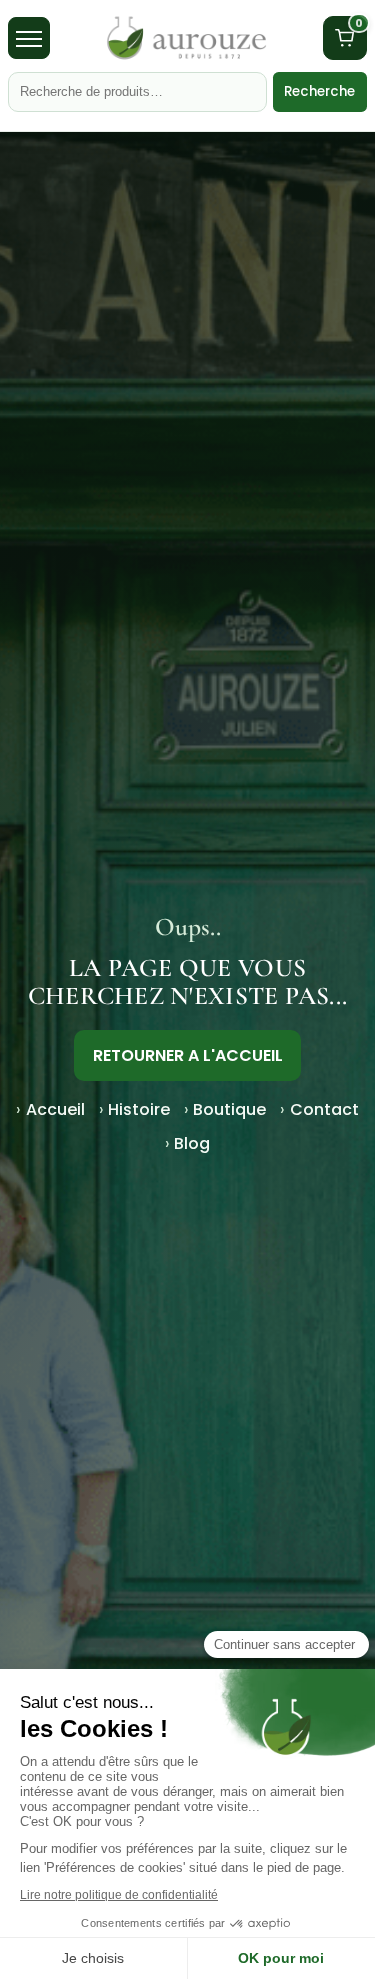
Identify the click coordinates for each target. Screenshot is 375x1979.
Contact (324, 1109)
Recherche (319, 91)
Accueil (55, 1109)
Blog (192, 1143)
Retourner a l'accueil (188, 1055)
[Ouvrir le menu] (29, 38)
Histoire (139, 1109)
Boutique (229, 1109)
